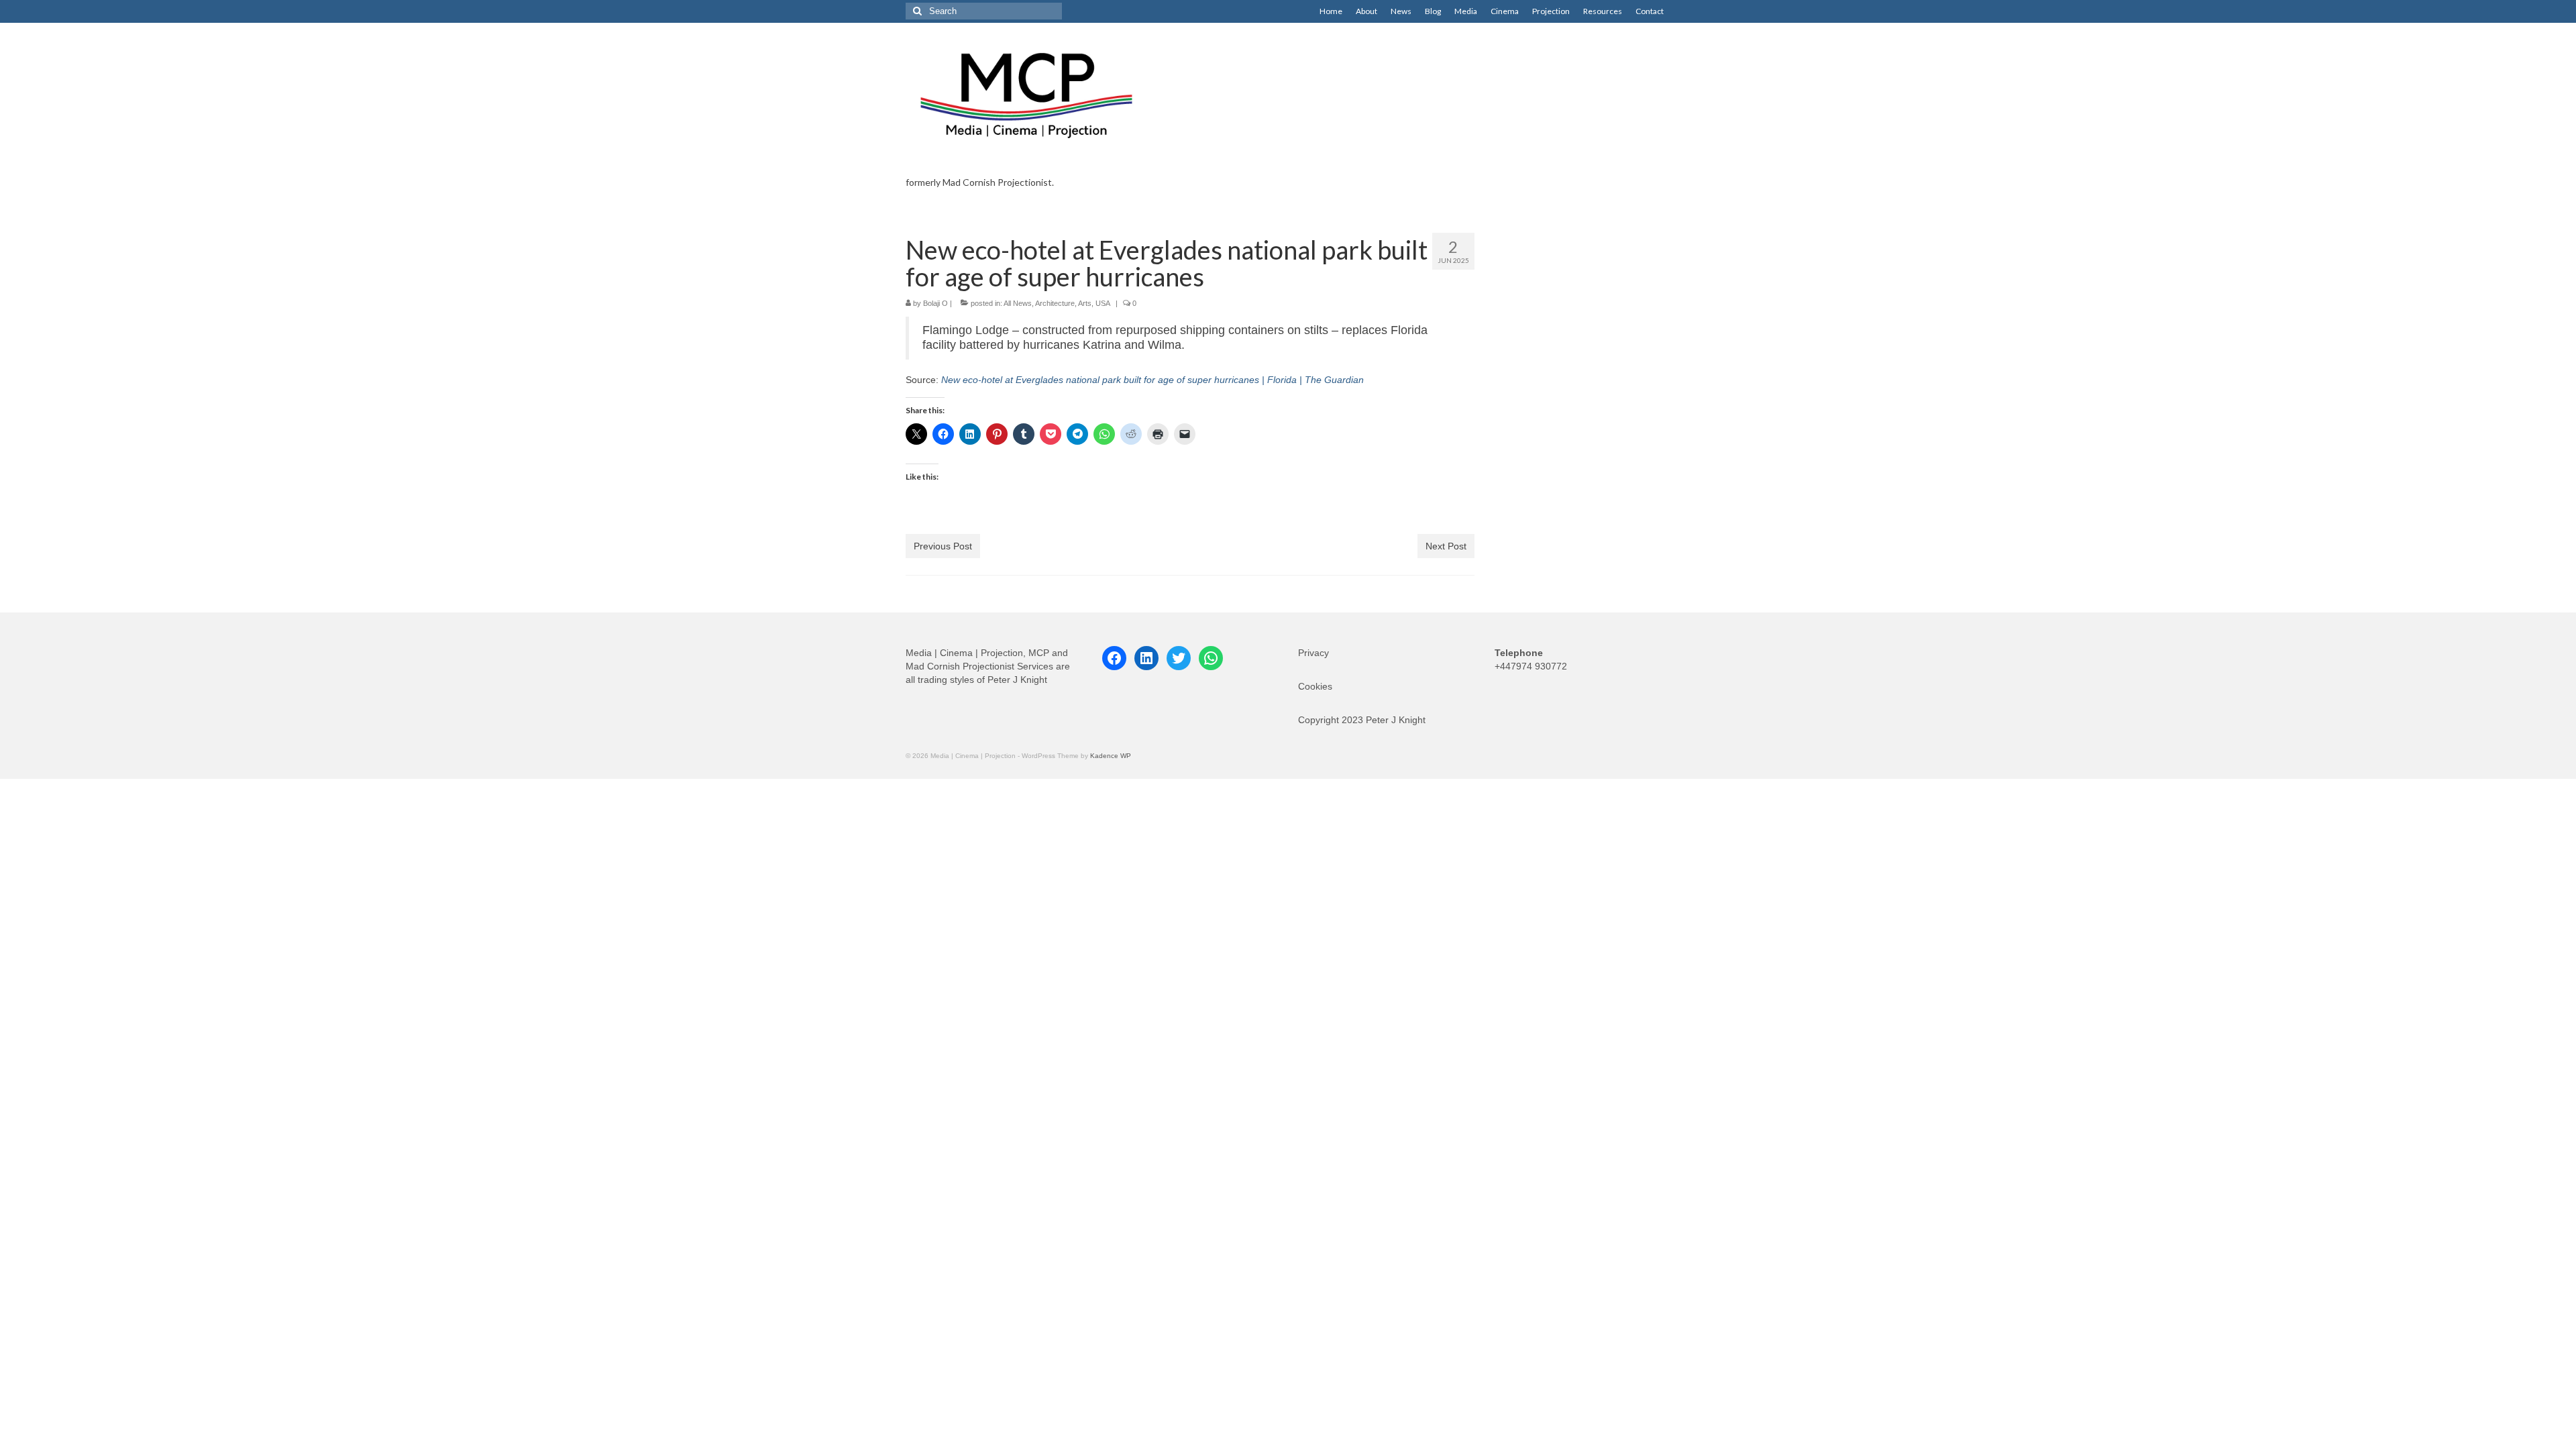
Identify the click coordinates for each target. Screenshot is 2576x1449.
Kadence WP (1111, 756)
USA (1103, 303)
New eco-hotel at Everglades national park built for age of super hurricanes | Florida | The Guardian (1152, 380)
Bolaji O (935, 303)
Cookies (1315, 686)
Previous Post (943, 546)
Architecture (1055, 303)
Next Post (1446, 546)
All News (1018, 303)
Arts (1085, 303)
